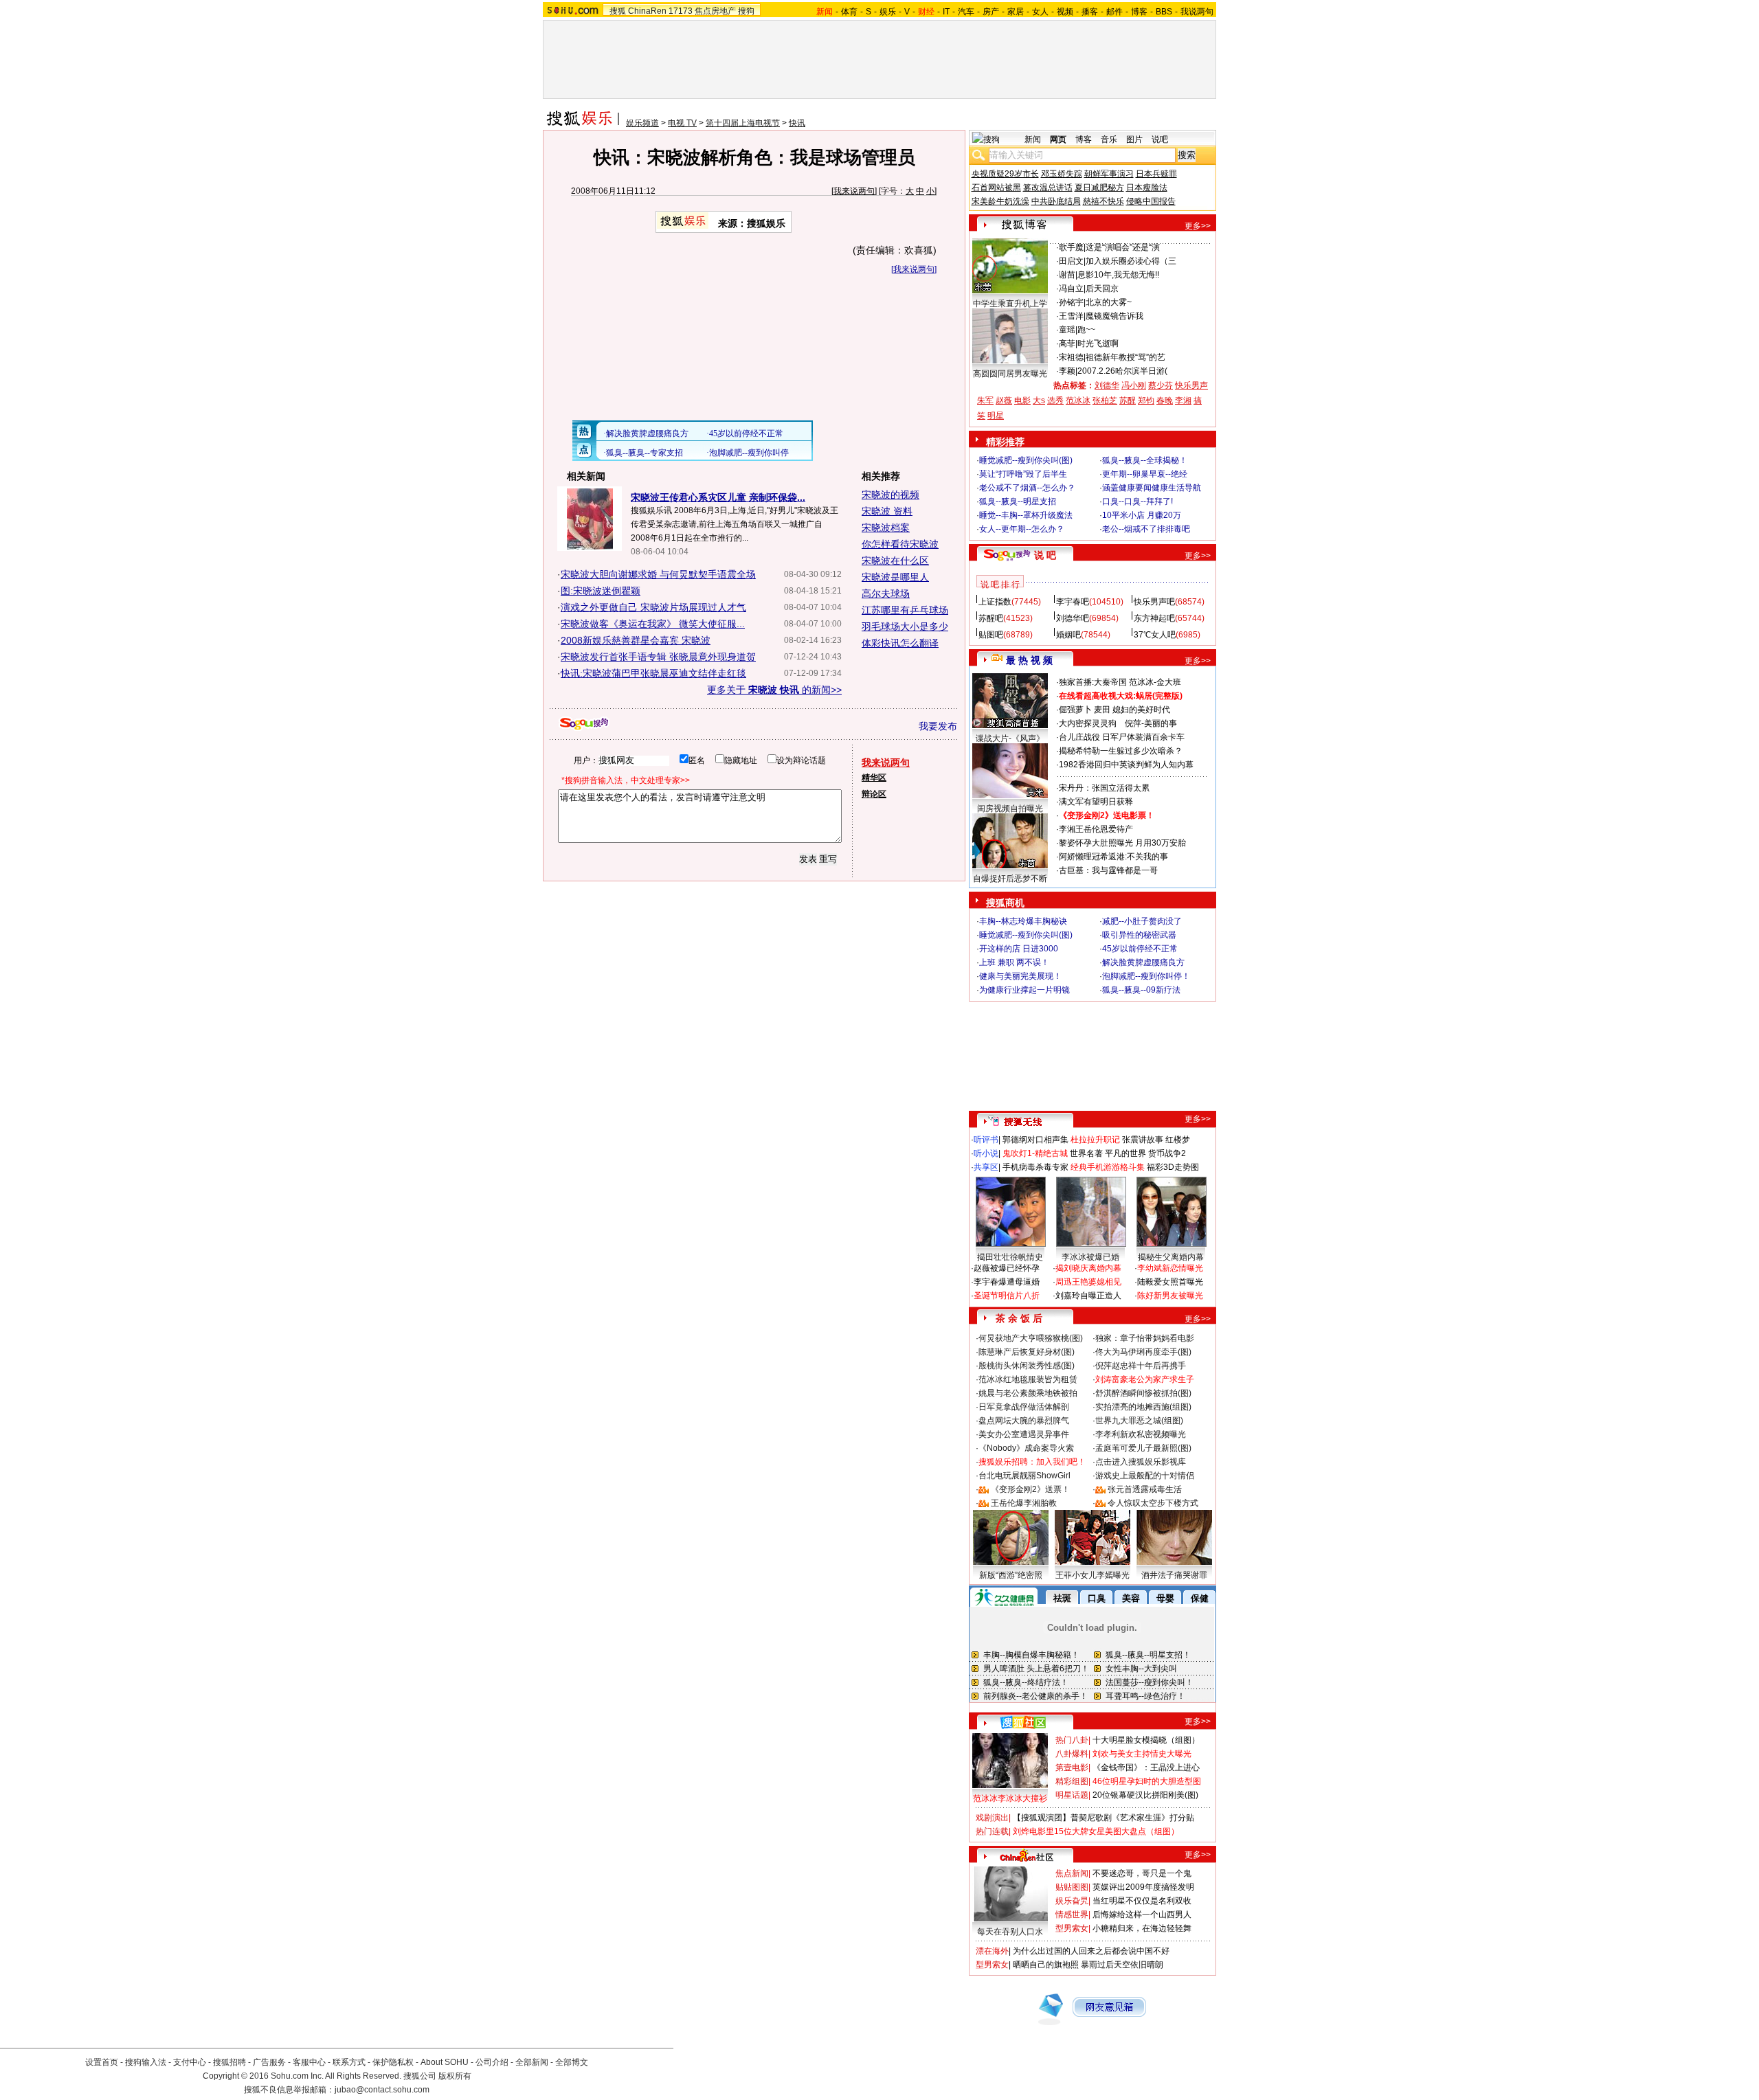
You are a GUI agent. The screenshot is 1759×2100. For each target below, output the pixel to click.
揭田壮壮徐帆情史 (1010, 1257)
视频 (1065, 12)
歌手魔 (1071, 247)
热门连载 (992, 1831)
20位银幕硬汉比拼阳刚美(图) (1145, 1795)
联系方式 (349, 2062)
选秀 (1055, 400)
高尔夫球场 (886, 594)
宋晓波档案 (886, 528)
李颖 (1067, 371)
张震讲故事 (1143, 1140)
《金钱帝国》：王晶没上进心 (1146, 1768)
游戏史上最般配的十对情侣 (1145, 1476)
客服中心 (309, 2062)
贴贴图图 (1072, 1887)
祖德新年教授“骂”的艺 (1125, 357)
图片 (1134, 139)
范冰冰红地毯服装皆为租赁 (1028, 1379)
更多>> (1198, 226)
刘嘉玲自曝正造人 (1088, 1296)
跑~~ (1086, 330)
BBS (1164, 12)
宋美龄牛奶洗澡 (1000, 201)
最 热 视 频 (1029, 660)
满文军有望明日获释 (1096, 802)
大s (1039, 400)
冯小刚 (1134, 385)
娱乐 (888, 12)
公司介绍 (492, 2062)
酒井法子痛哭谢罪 (1174, 1575)
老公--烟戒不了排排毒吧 (1146, 529)
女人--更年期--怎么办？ (1022, 529)
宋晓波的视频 (890, 495)
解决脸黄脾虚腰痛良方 (1143, 962)
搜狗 (746, 11)
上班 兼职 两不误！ (1014, 962)
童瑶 (1067, 330)
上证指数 (995, 602)
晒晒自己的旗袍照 (1046, 1965)
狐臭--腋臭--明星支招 (1018, 501)
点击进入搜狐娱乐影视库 (1141, 1462)
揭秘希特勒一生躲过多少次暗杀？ (1121, 751)
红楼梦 (1178, 1140)
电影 (1022, 400)
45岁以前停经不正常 (1140, 949)
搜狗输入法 (146, 2062)
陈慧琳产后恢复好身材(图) (1027, 1352)
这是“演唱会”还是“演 (1123, 247)
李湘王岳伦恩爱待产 (1096, 829)
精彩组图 (1072, 1781)
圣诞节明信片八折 (1007, 1296)
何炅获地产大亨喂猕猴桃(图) (1031, 1338)
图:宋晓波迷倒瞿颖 (601, 591)
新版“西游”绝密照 (1011, 1575)
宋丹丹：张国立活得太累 (1104, 788)
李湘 (1183, 400)
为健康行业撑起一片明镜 (1024, 990)
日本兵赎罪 (1156, 174)
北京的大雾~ (1109, 302)
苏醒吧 (991, 618)
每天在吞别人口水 (1010, 1932)
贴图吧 (991, 635)
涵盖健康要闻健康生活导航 (1152, 488)
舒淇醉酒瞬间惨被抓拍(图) (1143, 1393)
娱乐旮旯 (1072, 1901)
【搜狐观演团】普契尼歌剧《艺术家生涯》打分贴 (1103, 1818)
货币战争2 (1167, 1153)
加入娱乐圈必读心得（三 (1131, 261)
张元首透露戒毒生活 (1145, 1489)
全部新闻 (532, 2062)
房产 (991, 12)
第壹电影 (1072, 1768)
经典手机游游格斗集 (1108, 1167)
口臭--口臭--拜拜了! (1138, 501)
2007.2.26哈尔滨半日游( (1122, 371)
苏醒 (1128, 400)
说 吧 (1045, 555)
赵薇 (1004, 400)
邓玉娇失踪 (1062, 174)
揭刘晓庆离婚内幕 (1088, 1268)
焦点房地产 (715, 11)
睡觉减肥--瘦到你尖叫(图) (1026, 460)
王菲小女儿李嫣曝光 (1093, 1575)
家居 (1016, 12)
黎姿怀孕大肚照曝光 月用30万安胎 (1122, 843)
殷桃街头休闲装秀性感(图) (1027, 1366)
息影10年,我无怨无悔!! (1118, 275)
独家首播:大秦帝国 (1093, 682)
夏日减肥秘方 (1099, 188)
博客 (1139, 12)
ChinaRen (647, 11)
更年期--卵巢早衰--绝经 (1145, 474)
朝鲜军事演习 (1109, 174)
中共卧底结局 (1056, 201)
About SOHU (445, 2062)
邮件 (1114, 12)
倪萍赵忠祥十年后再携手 (1141, 1366)
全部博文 (572, 2062)
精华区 (874, 778)
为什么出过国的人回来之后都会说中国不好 (1091, 1951)
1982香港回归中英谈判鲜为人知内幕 (1126, 765)
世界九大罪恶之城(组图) (1139, 1421)
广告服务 (269, 2062)
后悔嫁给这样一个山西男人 (1142, 1915)
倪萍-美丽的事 (1151, 723)
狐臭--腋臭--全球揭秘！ (1145, 460)
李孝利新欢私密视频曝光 (1141, 1434)
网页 (1058, 139)
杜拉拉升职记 (1095, 1140)
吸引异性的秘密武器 (1139, 935)
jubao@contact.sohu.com (382, 2090)
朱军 (985, 400)
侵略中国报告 (1151, 201)
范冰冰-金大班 (1155, 682)
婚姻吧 (1068, 635)
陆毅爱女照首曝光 (1170, 1282)
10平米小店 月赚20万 (1142, 515)
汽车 (966, 12)
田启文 (1071, 261)
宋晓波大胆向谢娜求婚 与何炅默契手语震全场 (658, 574)
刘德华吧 (1073, 618)
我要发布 (938, 726)
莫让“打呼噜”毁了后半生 (1023, 474)
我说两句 (1197, 12)
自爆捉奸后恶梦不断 (1010, 879)
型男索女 (1072, 1928)
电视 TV (682, 123)
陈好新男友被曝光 (1170, 1296)
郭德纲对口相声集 (1035, 1140)
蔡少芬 (1161, 385)
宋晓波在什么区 (895, 561)
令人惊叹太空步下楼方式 (1153, 1503)
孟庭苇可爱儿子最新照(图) (1143, 1448)
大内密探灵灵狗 (1088, 723)
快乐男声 (1191, 385)
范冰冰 (1078, 400)
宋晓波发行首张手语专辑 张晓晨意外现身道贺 (658, 657)
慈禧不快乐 (1103, 201)
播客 (1090, 12)
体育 (849, 12)
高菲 (1067, 343)
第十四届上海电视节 (743, 123)
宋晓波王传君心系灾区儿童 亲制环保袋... (718, 497)
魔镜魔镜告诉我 (1114, 316)
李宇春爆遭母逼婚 (1007, 1282)
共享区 (986, 1167)
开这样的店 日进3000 (1019, 949)
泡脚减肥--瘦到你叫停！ (1146, 976)
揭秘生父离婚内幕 (1171, 1257)
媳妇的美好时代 (1141, 710)
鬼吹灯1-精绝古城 (1035, 1153)
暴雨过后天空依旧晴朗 (1122, 1965)
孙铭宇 (1071, 302)
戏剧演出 (992, 1818)
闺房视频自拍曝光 (1010, 809)
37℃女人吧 (1155, 635)
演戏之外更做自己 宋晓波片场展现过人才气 (653, 607)
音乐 (1109, 139)
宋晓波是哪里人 (895, 577)
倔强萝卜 (1075, 710)
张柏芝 (1105, 400)
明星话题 (1072, 1795)
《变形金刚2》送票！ (1030, 1489)
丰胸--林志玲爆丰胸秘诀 (1023, 921)
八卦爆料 (1072, 1754)
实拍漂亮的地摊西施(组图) (1143, 1407)
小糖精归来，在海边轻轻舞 (1142, 1928)
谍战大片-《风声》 (1010, 738)
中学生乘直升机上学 (1010, 304)
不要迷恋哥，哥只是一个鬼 (1142, 1873)
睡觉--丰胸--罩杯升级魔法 (1026, 515)
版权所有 (455, 2076)
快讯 (797, 123)
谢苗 (1067, 275)
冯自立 (1071, 289)
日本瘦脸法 (1147, 188)
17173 (681, 11)
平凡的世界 (1125, 1153)
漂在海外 (992, 1951)
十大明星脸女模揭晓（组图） (1146, 1740)
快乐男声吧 (1154, 602)
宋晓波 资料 (887, 511)
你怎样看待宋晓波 (900, 544)
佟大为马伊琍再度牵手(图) (1143, 1352)
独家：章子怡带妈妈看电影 (1145, 1338)
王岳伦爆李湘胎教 (1024, 1503)
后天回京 (1102, 289)
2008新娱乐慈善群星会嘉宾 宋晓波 (636, 640)
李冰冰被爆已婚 (1090, 1257)
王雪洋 (1071, 316)
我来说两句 (854, 191)
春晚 (1165, 400)
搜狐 (618, 11)
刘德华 (1107, 385)
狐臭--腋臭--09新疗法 (1141, 990)
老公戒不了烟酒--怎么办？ (1027, 488)
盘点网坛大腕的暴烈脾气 (1024, 1421)
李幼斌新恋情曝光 (1170, 1268)
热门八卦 (1072, 1740)
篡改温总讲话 (1048, 188)
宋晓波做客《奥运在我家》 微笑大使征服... (653, 624)
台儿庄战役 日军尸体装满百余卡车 (1122, 737)
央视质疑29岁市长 (1005, 174)
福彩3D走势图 (1173, 1167)
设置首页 (102, 2062)
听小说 (986, 1153)
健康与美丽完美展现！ (1020, 976)
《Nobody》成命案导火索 (1026, 1448)
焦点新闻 (1072, 1873)
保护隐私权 (393, 2062)
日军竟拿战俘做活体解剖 (1024, 1407)
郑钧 (1146, 400)
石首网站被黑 (996, 188)
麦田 (1102, 710)
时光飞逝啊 (1098, 343)
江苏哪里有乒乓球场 (905, 610)
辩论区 (874, 794)
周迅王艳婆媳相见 (1088, 1282)
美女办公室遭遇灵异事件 (1024, 1434)
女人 (1040, 12)
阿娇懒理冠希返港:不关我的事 (1113, 857)
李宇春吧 (1073, 602)
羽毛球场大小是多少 (905, 626)
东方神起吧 (1154, 618)
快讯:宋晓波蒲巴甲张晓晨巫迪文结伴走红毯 (653, 673)
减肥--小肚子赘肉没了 (1142, 921)
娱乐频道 (642, 123)
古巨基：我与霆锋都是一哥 (1108, 870)
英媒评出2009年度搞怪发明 (1143, 1887)
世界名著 (1086, 1153)
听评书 (986, 1140)
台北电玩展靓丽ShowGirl (1024, 1476)
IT (946, 12)
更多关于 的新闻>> (774, 690)
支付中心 (190, 2062)
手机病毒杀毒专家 (1035, 1167)
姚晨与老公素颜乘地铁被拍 (1028, 1393)
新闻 (1033, 139)
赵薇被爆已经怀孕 (1007, 1268)
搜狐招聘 (229, 2062)
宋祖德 (1071, 357)
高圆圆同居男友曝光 (1010, 374)
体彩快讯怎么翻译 (900, 643)
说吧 (1160, 139)
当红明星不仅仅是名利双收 (1142, 1901)
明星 (996, 416)
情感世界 (1072, 1915)
